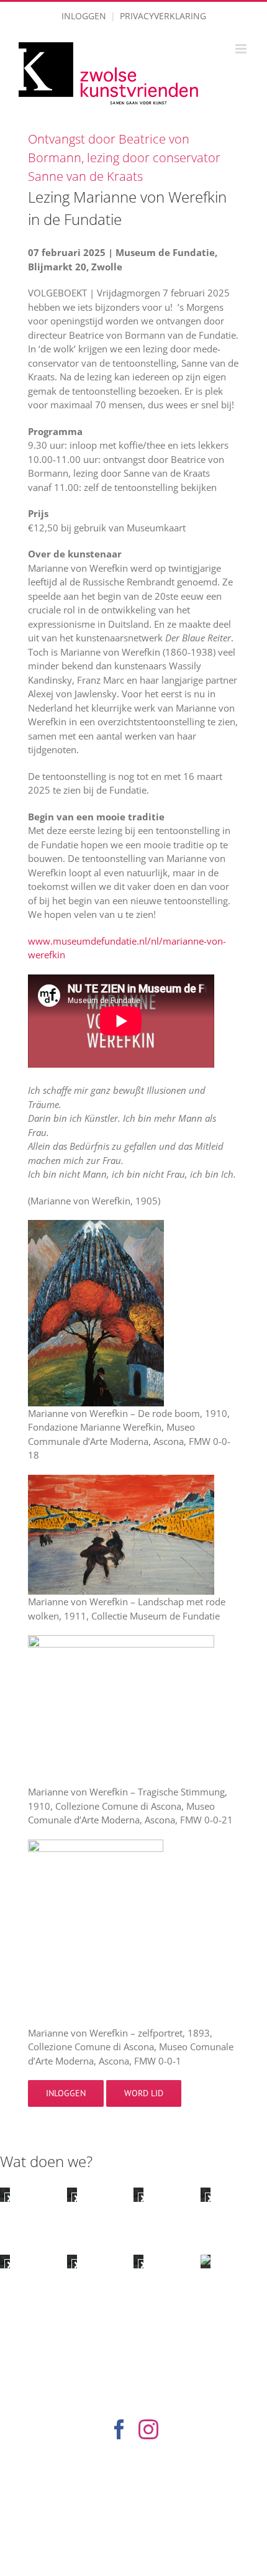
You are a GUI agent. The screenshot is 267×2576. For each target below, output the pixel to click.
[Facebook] (119, 2429)
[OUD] (5, 2194)
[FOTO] (72, 2262)
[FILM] (138, 2262)
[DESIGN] (5, 2262)
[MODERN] (72, 2194)
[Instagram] (148, 2429)
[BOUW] (206, 2194)
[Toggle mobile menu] (242, 49)
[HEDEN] (138, 2194)
